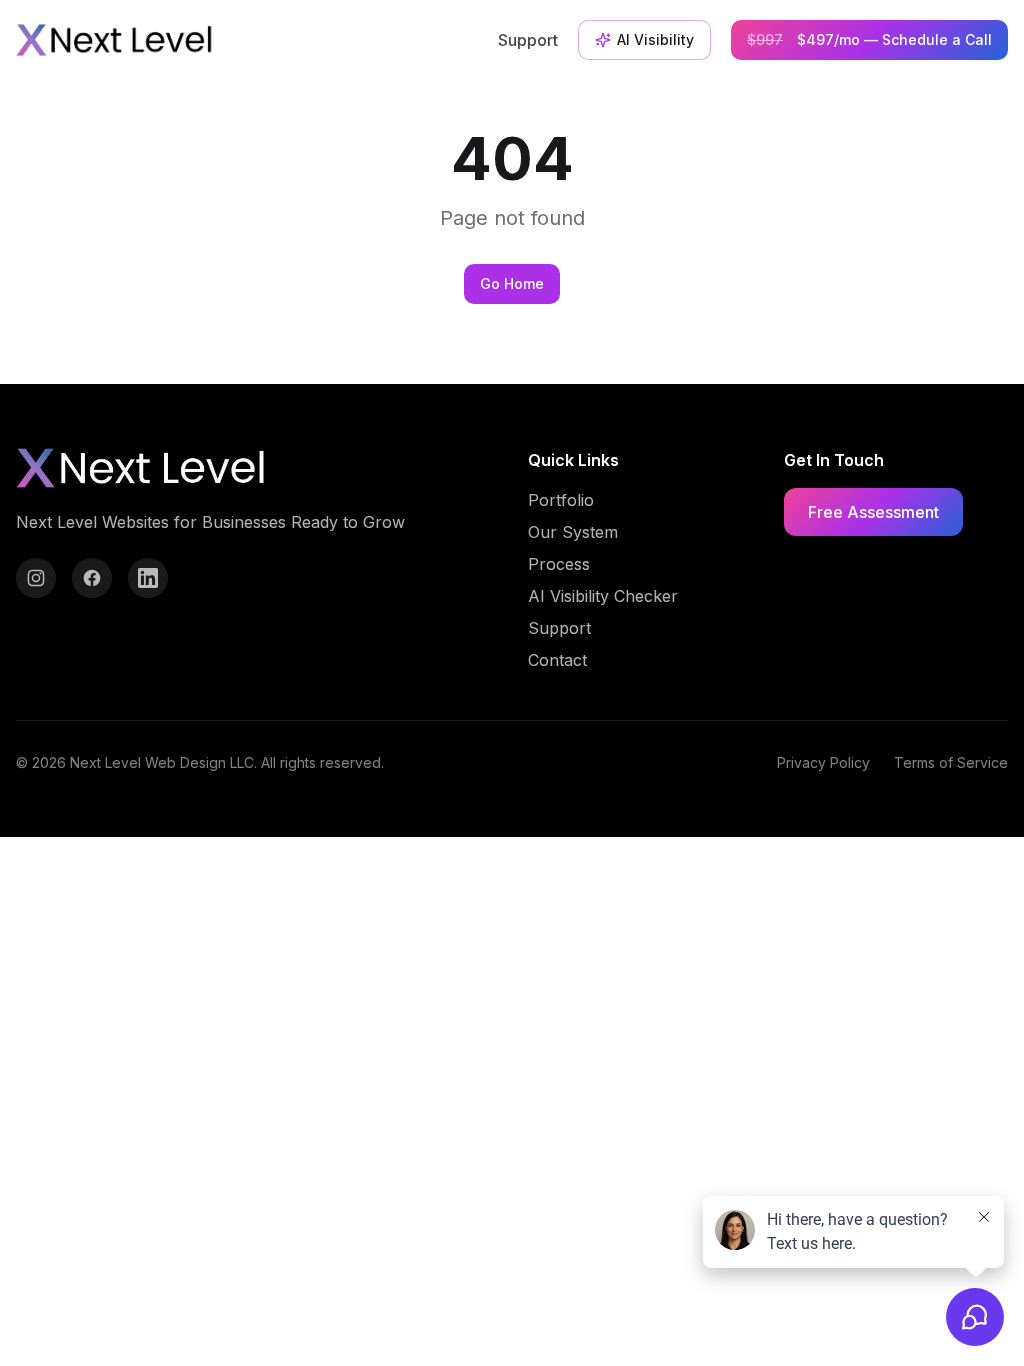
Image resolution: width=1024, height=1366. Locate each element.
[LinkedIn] (148, 578)
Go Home (512, 283)
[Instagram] (36, 578)
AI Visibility (655, 39)
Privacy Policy (823, 762)
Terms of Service (951, 762)
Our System (573, 532)
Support (528, 40)
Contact (557, 660)
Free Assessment (873, 512)
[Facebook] (92, 578)
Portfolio (561, 500)
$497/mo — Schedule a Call (869, 39)
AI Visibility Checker (603, 596)
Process (559, 564)
